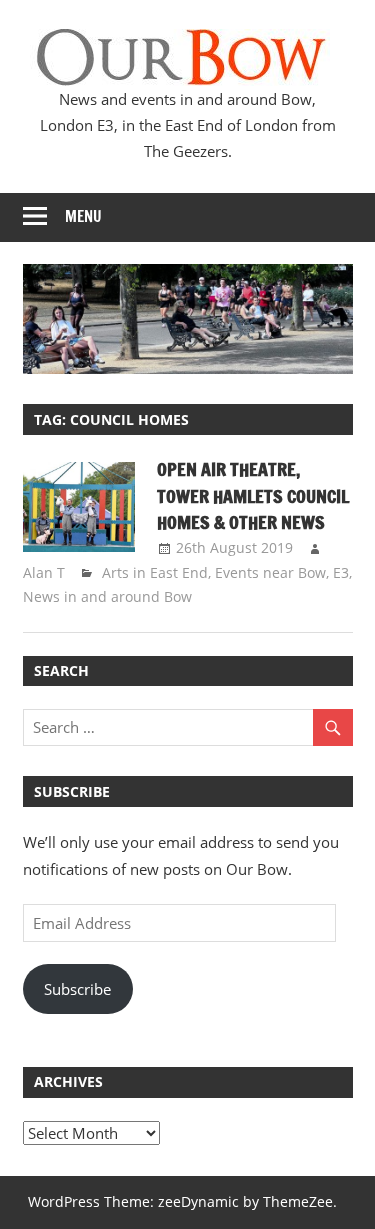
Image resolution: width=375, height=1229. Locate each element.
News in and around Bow (107, 596)
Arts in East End (155, 572)
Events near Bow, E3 (282, 572)
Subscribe (77, 989)
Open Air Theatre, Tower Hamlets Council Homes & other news (253, 495)
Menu (83, 216)
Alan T (44, 572)
